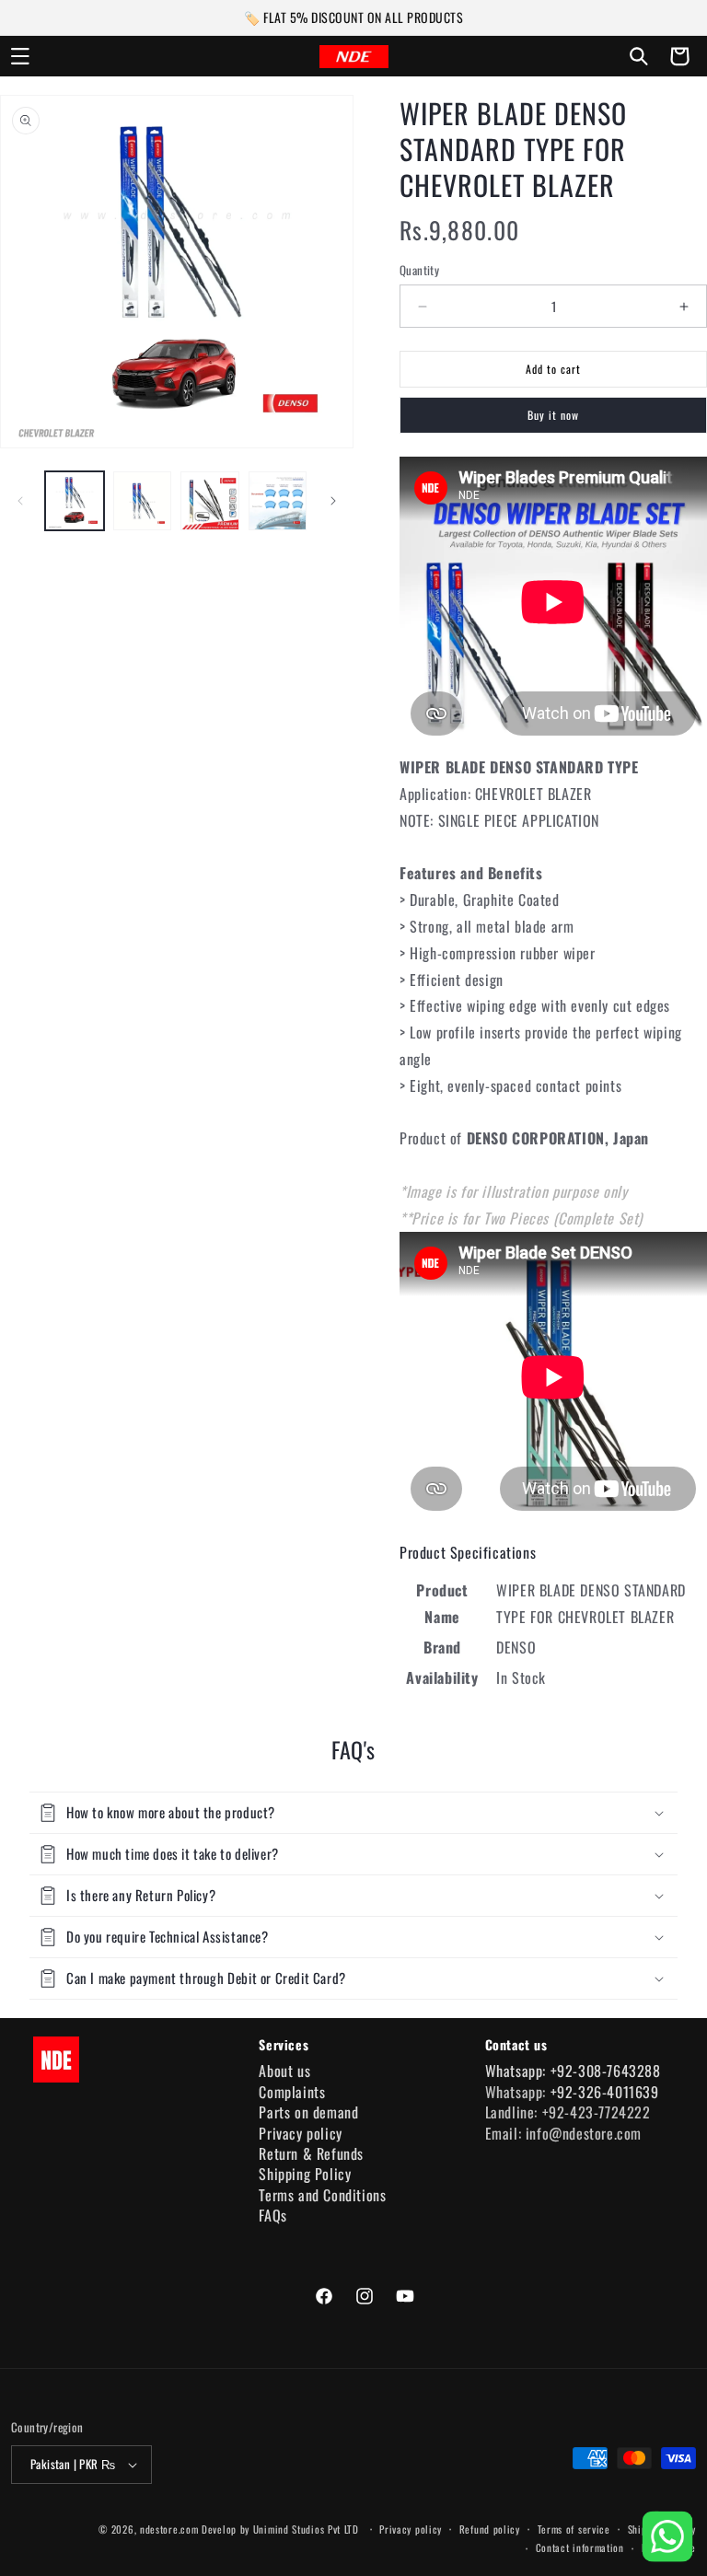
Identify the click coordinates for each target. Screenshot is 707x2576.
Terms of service (574, 2529)
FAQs (272, 2215)
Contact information (580, 2547)
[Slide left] (20, 501)
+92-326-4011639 (605, 2092)
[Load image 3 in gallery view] (210, 501)
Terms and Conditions (322, 2195)
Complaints (292, 2092)
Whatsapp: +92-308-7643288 (573, 2071)
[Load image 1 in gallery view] (75, 501)
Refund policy (490, 2529)
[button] (20, 56)
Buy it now (553, 415)
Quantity (419, 270)
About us (284, 2071)
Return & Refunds (311, 2153)
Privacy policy (300, 2133)
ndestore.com (169, 2529)
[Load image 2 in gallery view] (143, 501)
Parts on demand (308, 2112)
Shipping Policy (305, 2174)
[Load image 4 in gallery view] (278, 501)
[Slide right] (333, 501)
